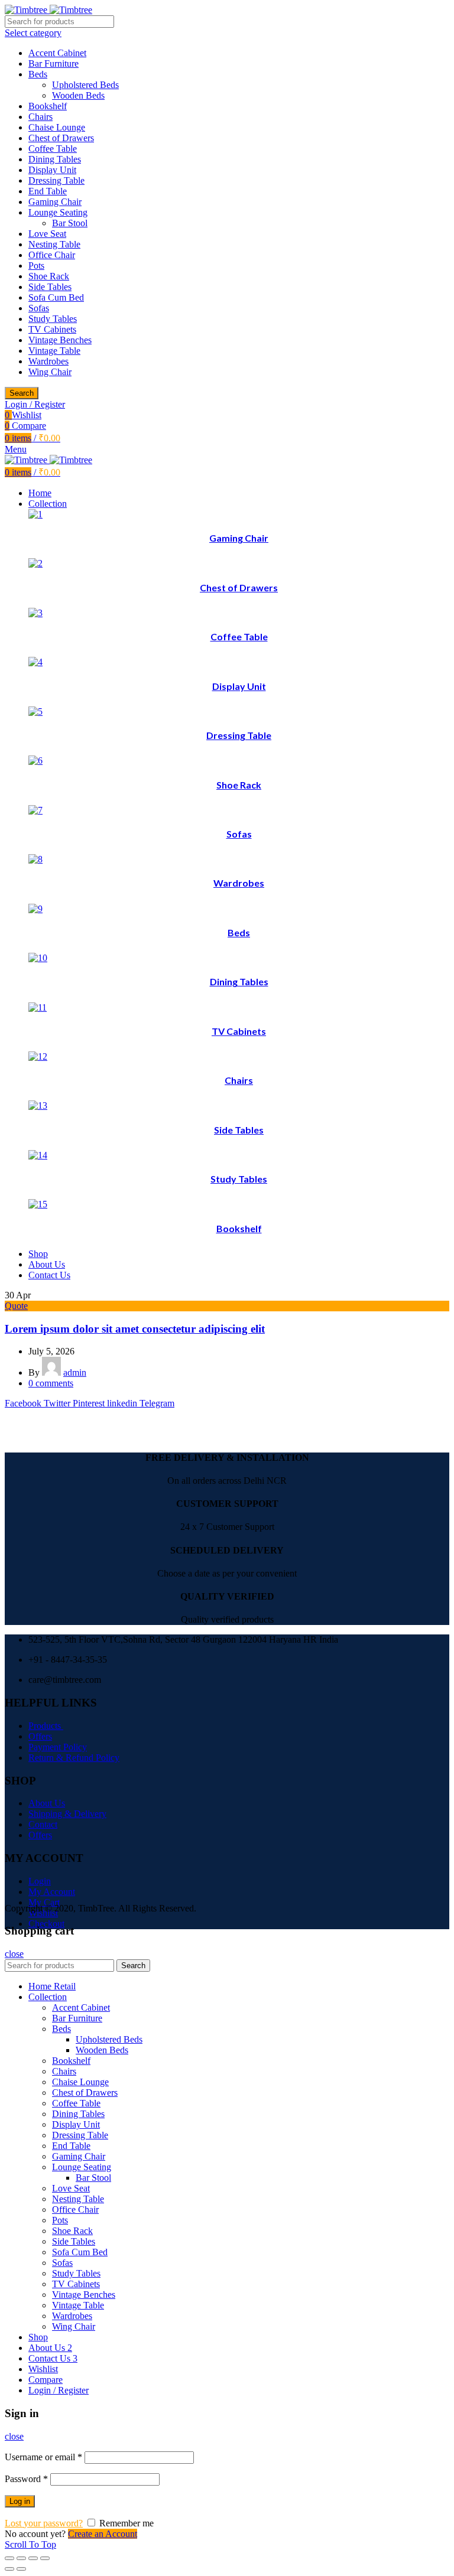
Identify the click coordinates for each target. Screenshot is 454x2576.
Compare (46, 2380)
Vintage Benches (60, 340)
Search (22, 393)
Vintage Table (54, 351)
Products (46, 1726)
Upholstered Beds (85, 85)
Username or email (43, 2457)
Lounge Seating (58, 212)
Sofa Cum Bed (56, 297)
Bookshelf (48, 106)
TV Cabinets (52, 329)
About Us (47, 1803)
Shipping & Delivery (67, 1814)
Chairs (40, 117)
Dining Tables (55, 159)
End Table (48, 191)
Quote (16, 1306)
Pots (36, 266)
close (14, 1954)
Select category (33, 33)
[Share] (21, 2558)
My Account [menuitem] (52, 1892)
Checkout (46, 1924)
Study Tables (53, 319)
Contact (43, 1824)
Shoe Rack (49, 276)
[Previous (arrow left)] (9, 2569)
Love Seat (47, 234)
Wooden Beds (78, 95)
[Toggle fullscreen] (33, 2558)
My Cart (44, 1902)
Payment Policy (58, 1747)
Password (26, 2479)
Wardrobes (48, 361)
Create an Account (103, 2534)
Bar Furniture (53, 63)
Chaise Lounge (57, 127)
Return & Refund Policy (74, 1758)
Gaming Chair (55, 202)
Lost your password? (44, 2523)
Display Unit (52, 170)
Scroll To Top (30, 2544)
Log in (20, 2501)
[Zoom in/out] (45, 2558)
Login (40, 1881)
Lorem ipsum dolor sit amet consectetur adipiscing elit (135, 1329)
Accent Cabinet (57, 53)
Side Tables (50, 287)
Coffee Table (53, 149)
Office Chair (52, 255)
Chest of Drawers (61, 138)
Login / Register (59, 2390)
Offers (40, 1736)
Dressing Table (56, 180)
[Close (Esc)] (9, 2558)
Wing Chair (50, 372)
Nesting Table (54, 244)
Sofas (39, 308)
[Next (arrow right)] (21, 2569)
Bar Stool (70, 223)
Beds (38, 74)
